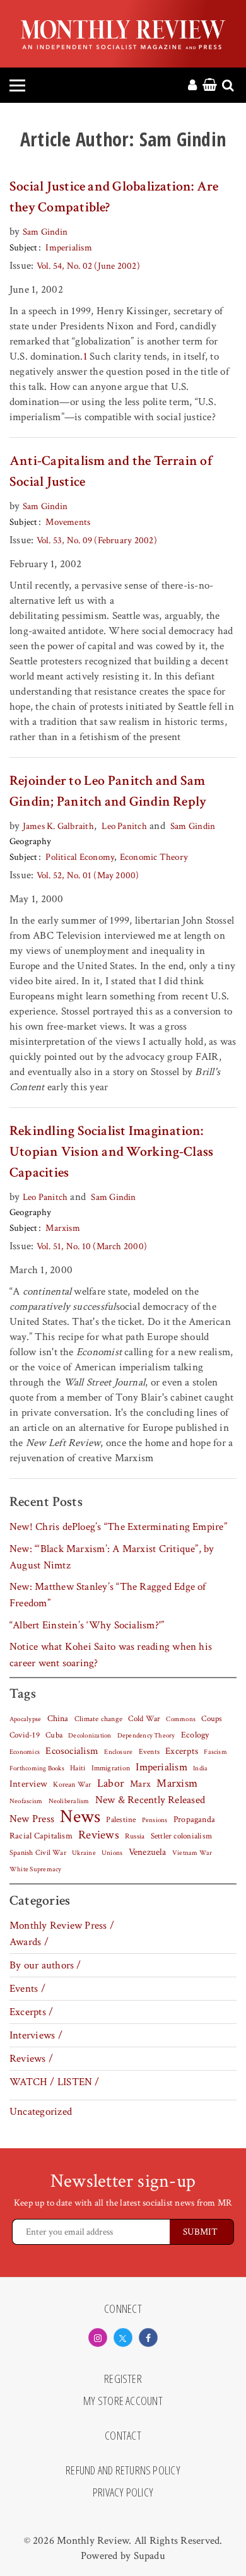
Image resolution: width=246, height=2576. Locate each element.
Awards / (29, 1942)
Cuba (54, 1735)
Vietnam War (192, 1853)
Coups (212, 1719)
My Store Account (123, 2401)
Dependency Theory (146, 1736)
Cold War (144, 1719)
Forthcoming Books (37, 1768)
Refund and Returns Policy (123, 2471)
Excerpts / (31, 2012)
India (200, 1768)
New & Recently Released (150, 1800)
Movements (68, 522)
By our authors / (45, 1965)
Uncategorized (41, 2112)
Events (149, 1751)
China (58, 1719)
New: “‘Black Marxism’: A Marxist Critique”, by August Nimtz (112, 1557)
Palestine (121, 1820)
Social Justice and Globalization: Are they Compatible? (114, 197)
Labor (111, 1783)
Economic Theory (154, 857)
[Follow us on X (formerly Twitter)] (123, 2338)
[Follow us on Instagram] (98, 2338)
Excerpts (182, 1751)
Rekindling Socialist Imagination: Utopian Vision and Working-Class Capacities (111, 1152)
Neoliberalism (69, 1801)
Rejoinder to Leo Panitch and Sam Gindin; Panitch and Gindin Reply (108, 791)
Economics (25, 1752)
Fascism (215, 1752)
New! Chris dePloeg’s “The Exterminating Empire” (118, 1527)
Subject (24, 248)
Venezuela (148, 1852)
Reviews (99, 1835)
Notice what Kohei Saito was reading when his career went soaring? (111, 1655)
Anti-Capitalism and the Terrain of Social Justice (111, 471)
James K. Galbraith (58, 826)
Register (123, 2379)
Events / (27, 1989)
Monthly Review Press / (62, 1926)
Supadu (149, 2556)
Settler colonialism (181, 1836)
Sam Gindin (45, 232)
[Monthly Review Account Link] (192, 86)
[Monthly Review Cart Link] (210, 86)
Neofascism (26, 1801)
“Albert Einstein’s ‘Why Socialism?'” (87, 1625)
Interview (28, 1784)
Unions (112, 1853)
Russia (135, 1836)
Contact (123, 2436)
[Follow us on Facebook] (148, 2338)
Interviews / (36, 2035)
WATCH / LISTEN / (55, 2082)
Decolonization (90, 1735)
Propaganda (194, 1820)
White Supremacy (35, 1869)
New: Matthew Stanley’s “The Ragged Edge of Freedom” (108, 1595)
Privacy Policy (123, 2493)
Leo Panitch (124, 826)
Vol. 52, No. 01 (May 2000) (88, 875)
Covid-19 (25, 1735)
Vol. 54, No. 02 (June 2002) (88, 266)
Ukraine (84, 1853)
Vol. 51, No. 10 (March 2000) (92, 1246)
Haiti (78, 1768)
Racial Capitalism (41, 1836)
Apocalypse (25, 1719)
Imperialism (69, 248)
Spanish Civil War (38, 1852)
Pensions (155, 1820)
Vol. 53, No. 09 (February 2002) (97, 540)
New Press (32, 1819)
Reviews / (31, 2059)
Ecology (195, 1735)
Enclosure (118, 1752)
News (80, 1816)
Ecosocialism (72, 1751)
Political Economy (80, 857)
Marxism (63, 1228)
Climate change (98, 1719)
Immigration (111, 1768)
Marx (140, 1784)
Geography (30, 841)
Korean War (72, 1785)
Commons (181, 1719)
